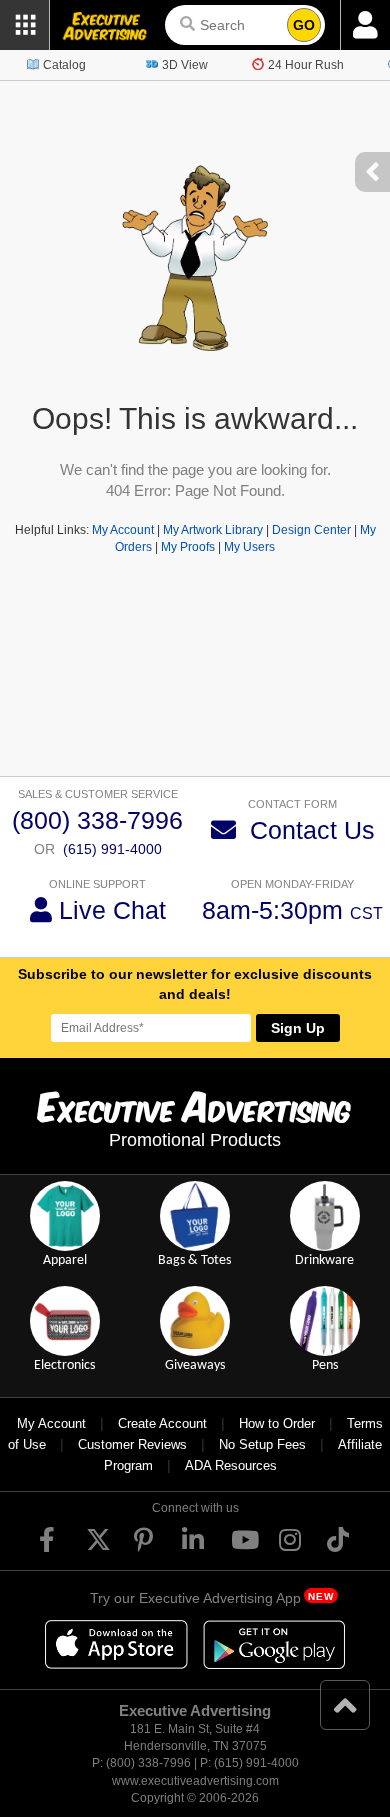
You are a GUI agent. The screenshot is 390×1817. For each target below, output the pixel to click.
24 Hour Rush (306, 65)
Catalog (64, 65)
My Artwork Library (213, 530)
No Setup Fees (262, 1444)
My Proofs (188, 547)
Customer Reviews (132, 1444)
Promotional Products (195, 1140)
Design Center (311, 530)
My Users (249, 547)
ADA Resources (231, 1465)
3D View (185, 65)
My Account (123, 530)
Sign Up (298, 1028)
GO (304, 25)
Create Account (162, 1423)
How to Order (277, 1423)
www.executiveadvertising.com (195, 1781)
